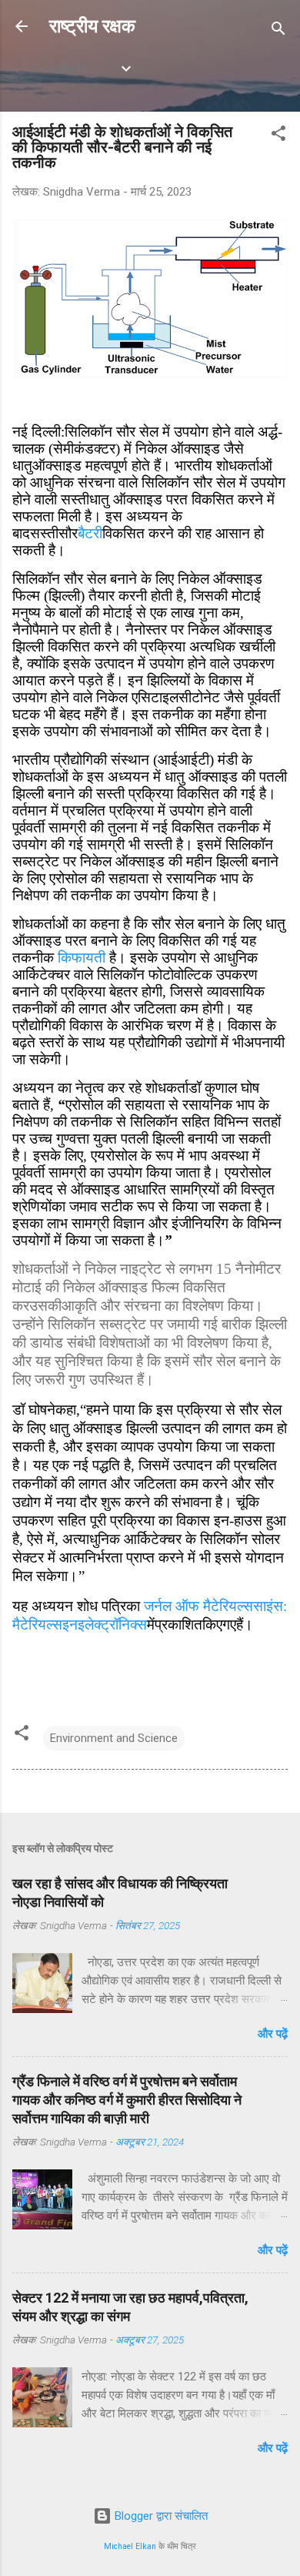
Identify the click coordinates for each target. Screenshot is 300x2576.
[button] (278, 136)
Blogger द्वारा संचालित (160, 2516)
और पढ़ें (273, 2034)
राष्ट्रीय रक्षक (92, 26)
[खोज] (278, 31)
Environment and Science (114, 1738)
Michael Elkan (130, 2546)
